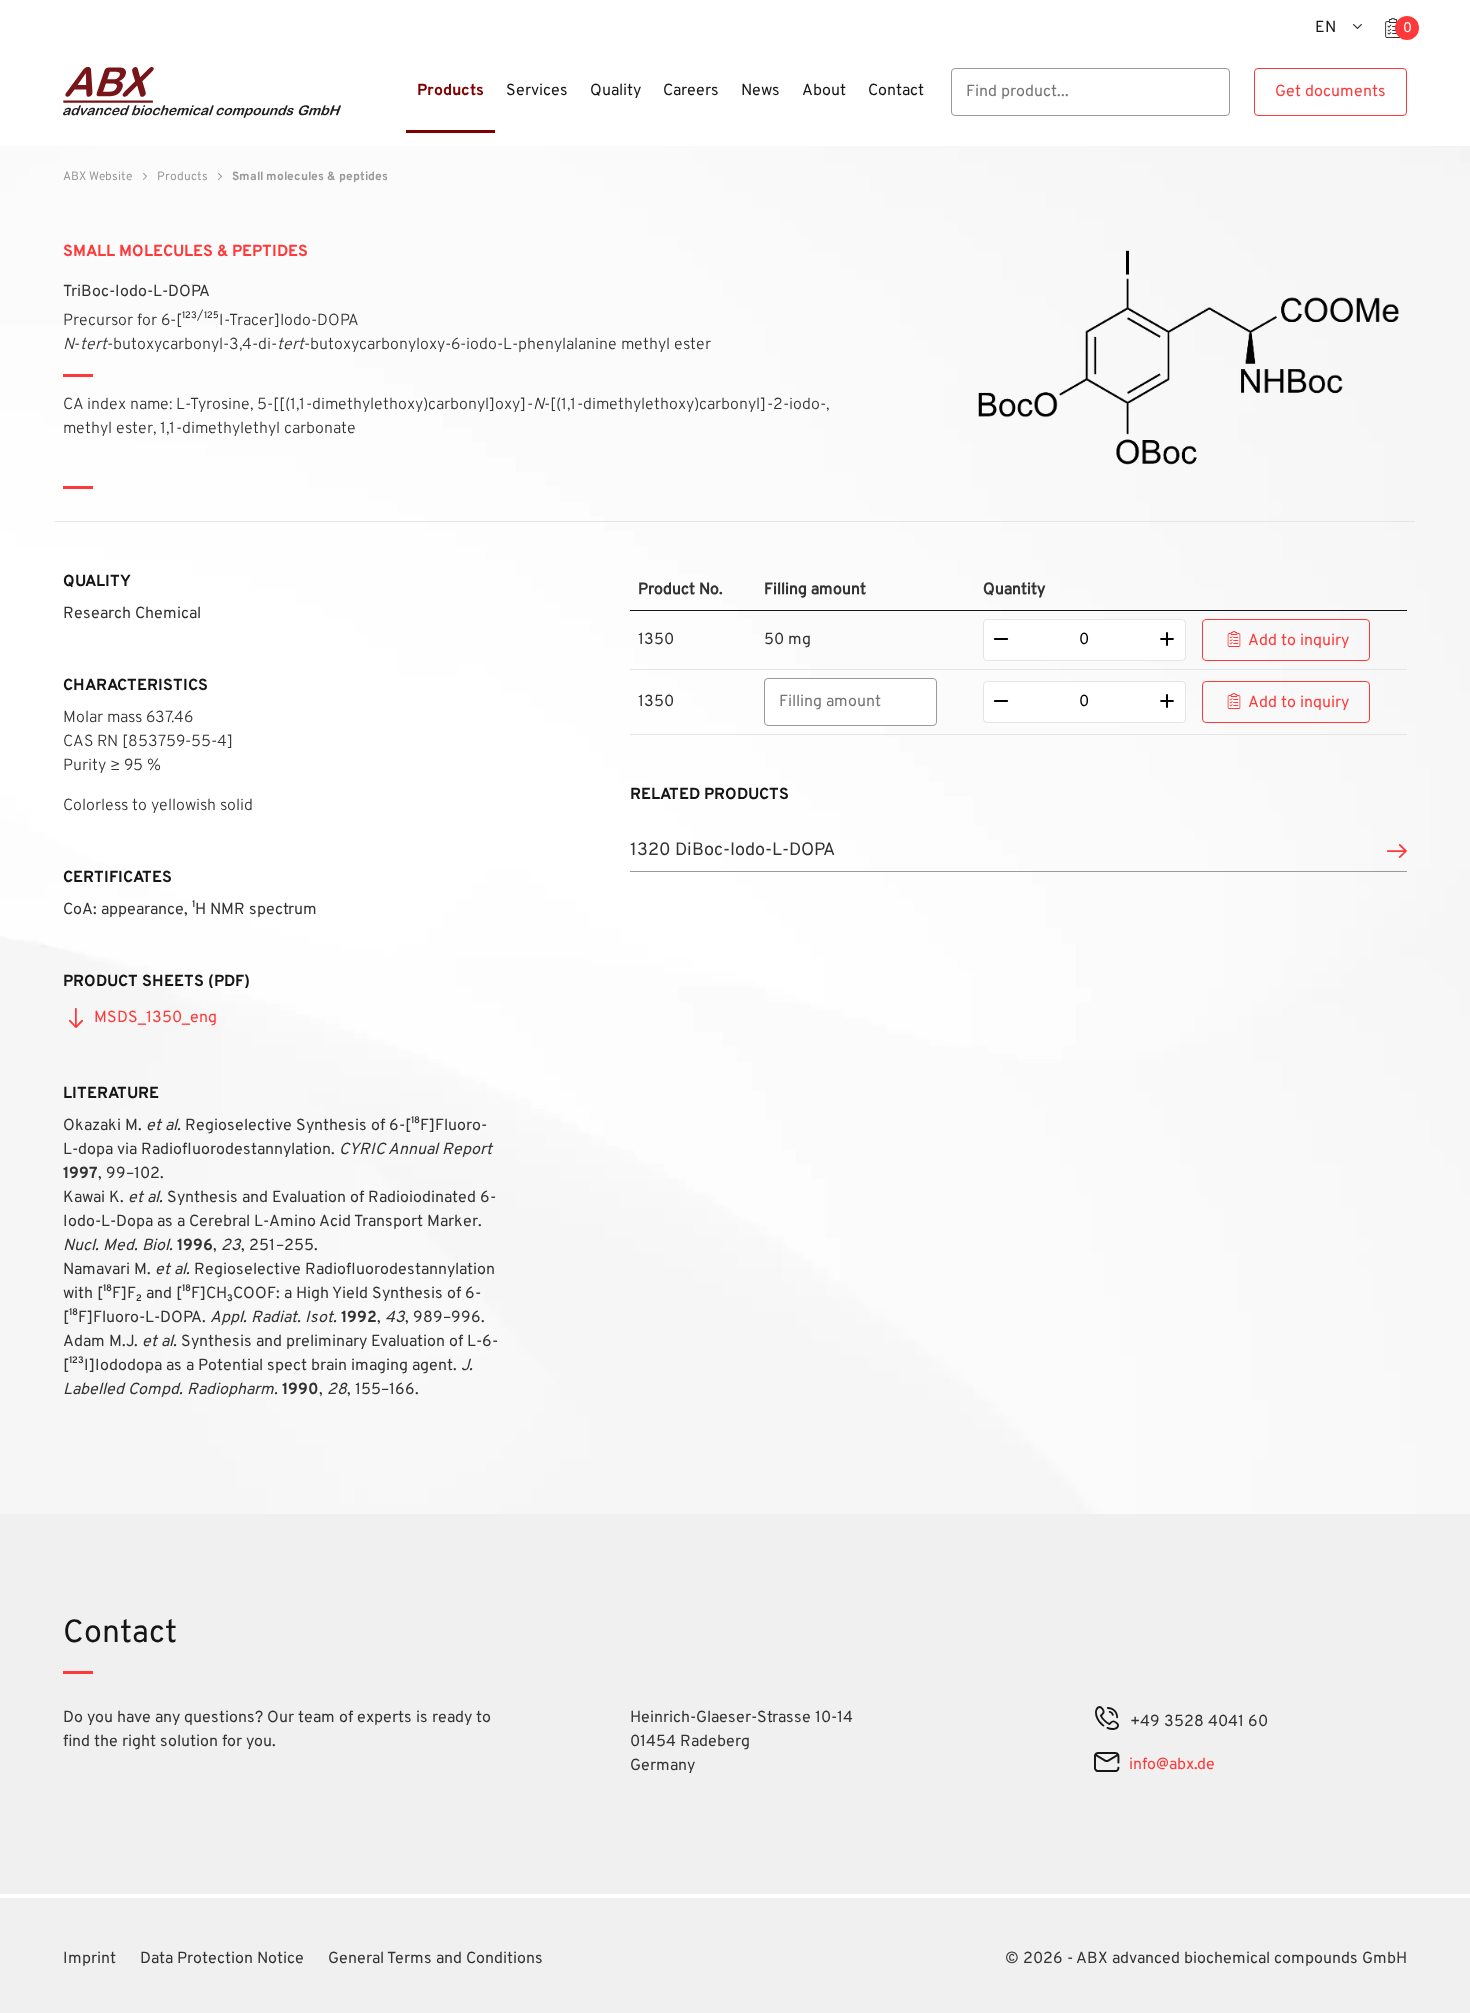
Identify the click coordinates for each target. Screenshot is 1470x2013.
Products (182, 177)
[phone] (1107, 1722)
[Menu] (400, 103)
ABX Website (97, 177)
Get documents (1330, 92)
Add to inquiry (1298, 641)
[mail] (1106, 1765)
